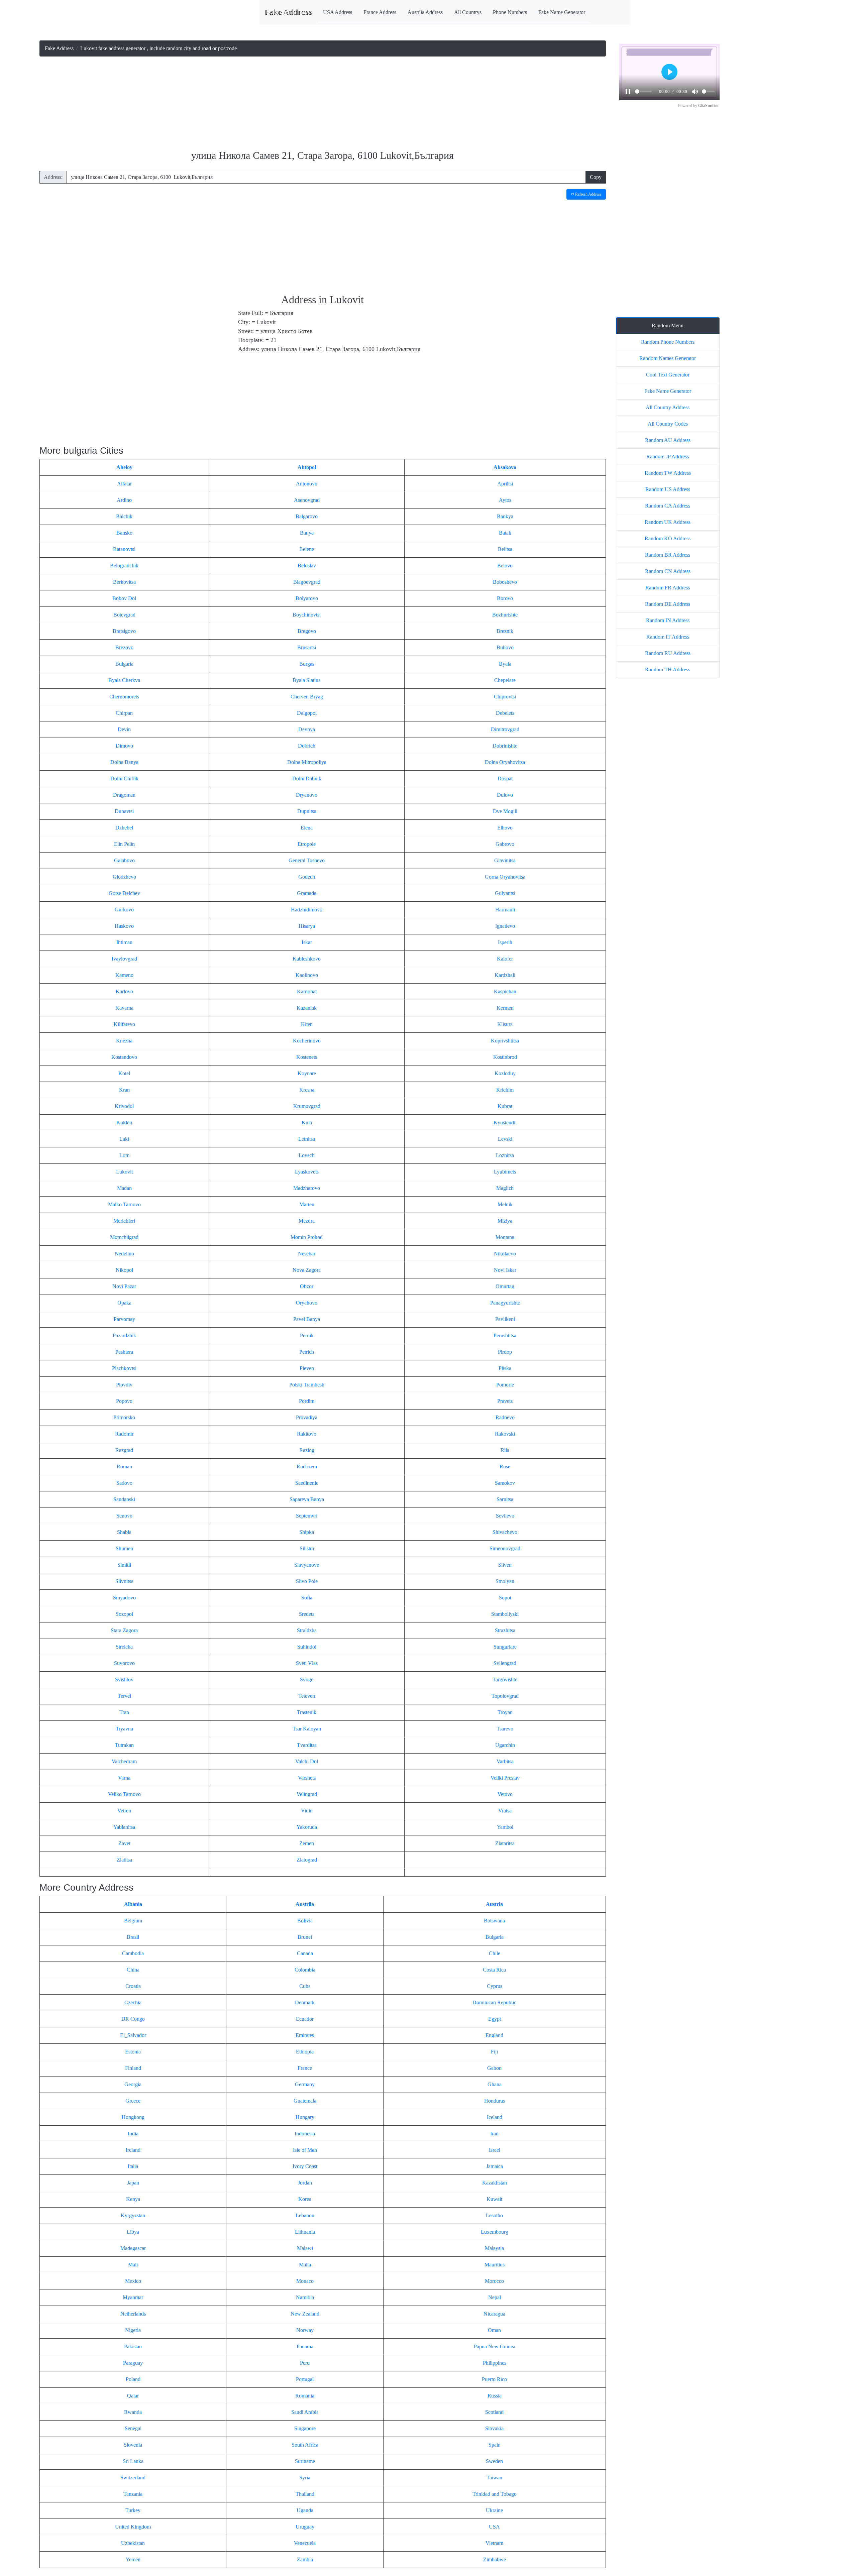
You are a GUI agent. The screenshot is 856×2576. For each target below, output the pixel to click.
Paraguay (133, 2363)
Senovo (124, 1516)
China (133, 1970)
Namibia (305, 2297)
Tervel (124, 1696)
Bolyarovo (307, 598)
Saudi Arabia (305, 2412)
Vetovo (505, 1794)
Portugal (305, 2379)
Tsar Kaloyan (307, 1729)
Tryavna (124, 1729)
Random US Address (668, 489)
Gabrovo (505, 844)
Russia (495, 2396)
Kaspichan (505, 991)
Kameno (124, 975)
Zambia (305, 2559)
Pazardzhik (124, 1335)
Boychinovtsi (307, 615)
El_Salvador (133, 2035)
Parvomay (124, 1319)
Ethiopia (305, 2052)
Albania (133, 1904)
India (133, 2134)
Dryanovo (307, 795)
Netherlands (133, 2314)
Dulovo (505, 795)
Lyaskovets (307, 1172)
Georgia (133, 2084)
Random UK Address (668, 522)
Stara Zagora (124, 1630)
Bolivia (305, 1921)
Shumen (124, 1548)
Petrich (307, 1352)
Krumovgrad (307, 1106)
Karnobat (307, 991)
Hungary (305, 2117)
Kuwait (494, 2199)
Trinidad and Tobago (495, 2494)
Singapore (305, 2428)
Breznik (505, 631)
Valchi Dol (307, 1761)
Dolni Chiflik (124, 778)
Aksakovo (505, 467)
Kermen (505, 1008)
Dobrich (307, 746)
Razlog (307, 1450)
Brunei (305, 1937)
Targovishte (505, 1679)
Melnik (505, 1204)
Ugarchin (505, 1745)
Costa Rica (494, 1970)
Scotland (494, 2412)
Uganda (305, 2510)
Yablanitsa (124, 1827)
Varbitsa (505, 1761)
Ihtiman (124, 942)
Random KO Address (668, 538)
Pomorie (505, 1385)
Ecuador (305, 2019)
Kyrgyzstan (133, 2215)
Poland (133, 2379)
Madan (124, 1188)
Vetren (124, 1811)
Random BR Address (668, 555)
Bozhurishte (505, 615)
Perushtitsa (505, 1335)
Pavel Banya (307, 1319)
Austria (494, 1904)
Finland (133, 2068)
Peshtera (124, 1352)
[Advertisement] (323, 104)
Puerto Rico (494, 2379)
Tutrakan (124, 1745)
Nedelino (124, 1254)
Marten (307, 1204)
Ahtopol (307, 467)
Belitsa (505, 549)
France (305, 2068)
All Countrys (468, 12)
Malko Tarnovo (124, 1204)
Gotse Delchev (124, 893)
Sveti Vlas (307, 1663)
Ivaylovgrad (124, 959)
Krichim (505, 1090)
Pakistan (133, 2346)
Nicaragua (494, 2314)
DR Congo (133, 2019)
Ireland (133, 2150)
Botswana (494, 1921)
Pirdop (505, 1352)
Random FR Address (668, 588)
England (494, 2035)
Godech (307, 877)
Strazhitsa (505, 1630)
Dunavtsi (124, 811)
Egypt (495, 2019)
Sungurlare (505, 1647)
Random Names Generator (668, 358)
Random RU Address (668, 653)
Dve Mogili (505, 811)
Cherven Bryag (307, 697)
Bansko (124, 533)
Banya (307, 533)
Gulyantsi (505, 893)
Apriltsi (505, 484)
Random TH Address (668, 669)
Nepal (495, 2297)
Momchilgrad (124, 1237)
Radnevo (505, 1417)
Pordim (307, 1401)
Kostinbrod (505, 1057)
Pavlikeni (505, 1319)
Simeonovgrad (505, 1548)
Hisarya (307, 926)
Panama (305, 2346)
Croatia (133, 1986)
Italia (133, 2166)
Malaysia (494, 2248)
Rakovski (505, 1434)
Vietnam (494, 2543)
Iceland (495, 2117)
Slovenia (133, 2445)
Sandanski (124, 1499)
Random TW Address (668, 473)
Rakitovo (307, 1434)
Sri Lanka (133, 2461)
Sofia (307, 1598)
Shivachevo (505, 1532)
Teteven (307, 1696)
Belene (307, 549)
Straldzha (307, 1630)
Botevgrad (124, 615)
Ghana (495, 2084)
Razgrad (124, 1450)
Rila (505, 1450)
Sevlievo (505, 1516)
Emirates (305, 2035)
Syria (305, 2478)
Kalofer (505, 959)
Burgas (307, 664)
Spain (495, 2445)
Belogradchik (124, 566)
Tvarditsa (307, 1745)
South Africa (305, 2445)
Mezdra (307, 1221)
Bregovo (307, 631)
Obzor (307, 1286)
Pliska (505, 1368)
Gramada (307, 893)
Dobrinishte (505, 746)
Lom (124, 1155)
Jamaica (495, 2166)
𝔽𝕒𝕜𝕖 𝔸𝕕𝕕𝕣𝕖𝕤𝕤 (288, 12)
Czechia (133, 2002)
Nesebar (307, 1254)
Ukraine (494, 2510)
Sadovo (124, 1483)
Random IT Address (668, 637)
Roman (124, 1467)
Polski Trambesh (307, 1385)
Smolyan (505, 1581)
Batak (505, 533)
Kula (307, 1123)
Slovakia (494, 2428)
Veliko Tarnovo (124, 1794)
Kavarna (124, 1008)
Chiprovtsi (505, 697)
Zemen (307, 1843)
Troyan (505, 1712)
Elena (307, 828)
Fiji (494, 2052)
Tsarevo (505, 1729)
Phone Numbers (510, 12)
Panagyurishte (505, 1303)
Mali (133, 2265)
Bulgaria (124, 664)
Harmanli (505, 910)
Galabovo (124, 860)
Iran (494, 2134)
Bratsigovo (124, 631)
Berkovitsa (124, 582)
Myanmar (133, 2297)
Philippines (495, 2363)
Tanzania (133, 2494)
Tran (124, 1712)
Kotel (124, 1073)
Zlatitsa (124, 1860)
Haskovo (124, 926)
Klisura (505, 1024)
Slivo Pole (307, 1581)
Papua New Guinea (495, 2346)
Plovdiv (124, 1385)
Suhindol (307, 1647)
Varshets (307, 1778)
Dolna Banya (124, 762)
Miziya (505, 1221)
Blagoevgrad (307, 582)
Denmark (305, 2002)
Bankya (505, 516)
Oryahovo (307, 1303)
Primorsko (124, 1417)
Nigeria (133, 2330)
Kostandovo (124, 1057)
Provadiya (307, 1417)
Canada (305, 1953)
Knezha (124, 1041)
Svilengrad (505, 1663)
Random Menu (668, 325)
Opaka (124, 1303)
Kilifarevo (124, 1024)
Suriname (305, 2461)
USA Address (338, 12)
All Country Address (668, 407)
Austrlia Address (425, 12)
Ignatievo (505, 926)
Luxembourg (495, 2232)
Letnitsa (307, 1139)
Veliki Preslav (505, 1778)
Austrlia (305, 1904)
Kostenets (307, 1057)
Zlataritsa (505, 1843)
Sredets (307, 1614)
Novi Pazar (124, 1286)
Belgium (133, 1921)
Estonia (133, 2052)
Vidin (307, 1811)
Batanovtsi (124, 549)
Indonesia (305, 2134)
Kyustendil (505, 1123)
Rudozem (307, 1467)
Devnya (307, 729)
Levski (505, 1139)
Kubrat (505, 1106)
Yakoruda (307, 1827)
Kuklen (124, 1123)
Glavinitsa (505, 860)
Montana (505, 1237)
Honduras (495, 2101)
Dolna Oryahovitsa (505, 762)
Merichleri (124, 1221)
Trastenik (307, 1712)
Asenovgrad (307, 500)
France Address (380, 12)
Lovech (307, 1155)
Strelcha (124, 1647)
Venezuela (305, 2543)
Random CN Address (668, 571)
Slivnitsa (124, 1581)
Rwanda (133, 2412)
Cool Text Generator (668, 375)
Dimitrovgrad (505, 729)
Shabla (124, 1532)
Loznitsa (505, 1155)
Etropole (307, 844)
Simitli (124, 1565)
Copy (596, 177)
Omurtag (505, 1286)
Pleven (307, 1368)
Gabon (494, 2068)
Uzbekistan (133, 2543)
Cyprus (495, 1986)
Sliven (505, 1565)
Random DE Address (668, 604)
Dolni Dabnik (307, 778)
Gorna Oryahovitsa (505, 877)
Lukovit (124, 1172)
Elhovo (505, 828)
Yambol (505, 1827)
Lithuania (305, 2232)
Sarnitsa (505, 1499)
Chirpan (124, 713)
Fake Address (59, 48)
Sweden (494, 2461)
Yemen (133, 2559)
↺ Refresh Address (586, 194)
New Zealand (305, 2314)
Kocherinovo (307, 1041)
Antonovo (307, 484)
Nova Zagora (307, 1270)
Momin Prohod (307, 1237)
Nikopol (124, 1270)
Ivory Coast (305, 2166)
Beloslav (307, 566)
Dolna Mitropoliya (307, 762)
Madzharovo (307, 1188)
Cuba (305, 1986)
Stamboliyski (505, 1614)
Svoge (307, 1679)
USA (494, 2527)
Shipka (307, 1532)
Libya (133, 2232)
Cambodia (133, 1953)
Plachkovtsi (124, 1368)
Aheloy (124, 467)
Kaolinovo (307, 975)
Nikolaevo (505, 1254)
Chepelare (505, 680)
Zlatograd (307, 1860)
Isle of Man (305, 2150)
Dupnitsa (307, 811)
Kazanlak (307, 1008)
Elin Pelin (124, 844)
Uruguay (305, 2527)
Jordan (305, 2183)
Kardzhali (505, 975)
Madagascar (133, 2248)
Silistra (307, 1548)
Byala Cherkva (124, 680)
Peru (305, 2363)
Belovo (505, 566)
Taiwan (494, 2478)
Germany (305, 2084)
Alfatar (124, 484)
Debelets (505, 713)
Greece (133, 2101)
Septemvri (307, 1516)
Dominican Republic (494, 2002)
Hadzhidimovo (307, 910)
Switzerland (133, 2478)
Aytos (505, 500)
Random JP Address (668, 457)
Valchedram (124, 1761)
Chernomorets (124, 697)
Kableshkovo (307, 959)
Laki (124, 1139)
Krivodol (124, 1106)
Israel (495, 2150)
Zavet (124, 1843)
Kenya (133, 2199)
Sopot (505, 1598)
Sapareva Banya (307, 1499)
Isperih (505, 942)
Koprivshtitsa (505, 1041)
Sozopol (124, 1614)
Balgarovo (307, 516)
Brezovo (124, 647)
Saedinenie (307, 1483)
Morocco (494, 2281)
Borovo (505, 598)
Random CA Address (668, 506)
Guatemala (305, 2101)
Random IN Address (668, 620)
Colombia (305, 1970)
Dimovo (124, 746)
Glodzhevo (124, 877)
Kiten (307, 1024)
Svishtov (124, 1679)
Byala (505, 664)
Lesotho (494, 2215)
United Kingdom (133, 2527)
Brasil (133, 1937)
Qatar (133, 2396)
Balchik (124, 516)
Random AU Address (668, 440)
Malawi (305, 2248)
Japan (133, 2183)
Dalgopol (307, 713)
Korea (305, 2199)
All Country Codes (668, 424)
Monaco (305, 2281)
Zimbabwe (495, 2559)
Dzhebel (124, 828)
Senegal (133, 2428)
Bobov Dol (124, 598)
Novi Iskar (505, 1270)
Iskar (307, 942)
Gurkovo (124, 910)
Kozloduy (505, 1073)
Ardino (124, 500)
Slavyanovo (307, 1565)
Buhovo (505, 647)
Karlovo (124, 991)
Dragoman (124, 795)
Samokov (505, 1483)
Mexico (133, 2281)
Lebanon (305, 2215)
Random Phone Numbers (668, 342)
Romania (305, 2396)
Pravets (505, 1401)
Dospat (505, 778)
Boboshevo (505, 582)
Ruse (505, 1467)
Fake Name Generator (562, 12)
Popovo (124, 1401)
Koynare (307, 1073)
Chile (495, 1953)
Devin (124, 729)
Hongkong (133, 2117)
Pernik (307, 1335)
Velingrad (307, 1794)
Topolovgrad (505, 1696)
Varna (124, 1778)
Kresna (307, 1090)
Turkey (133, 2510)
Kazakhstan (495, 2183)
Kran (124, 1090)
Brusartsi (307, 647)
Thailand (305, 2494)
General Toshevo (307, 860)
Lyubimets (505, 1172)
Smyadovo (124, 1598)
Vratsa (505, 1811)
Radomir (124, 1434)
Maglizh (505, 1188)
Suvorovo (124, 1663)
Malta (305, 2265)
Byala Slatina (307, 680)
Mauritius (495, 2265)
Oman (494, 2330)
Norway (305, 2330)
